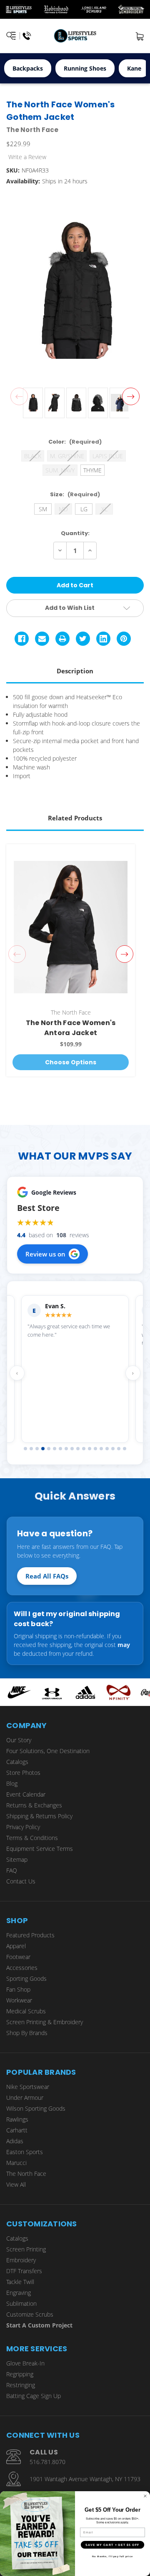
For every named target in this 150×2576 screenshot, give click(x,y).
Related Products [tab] (75, 818)
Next (131, 396)
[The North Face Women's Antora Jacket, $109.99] (71, 927)
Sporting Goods (26, 1978)
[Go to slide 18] (125, 1449)
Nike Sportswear (28, 2087)
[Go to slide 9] (72, 1449)
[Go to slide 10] (78, 1449)
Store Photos (23, 1773)
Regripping (20, 2374)
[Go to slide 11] (84, 1449)
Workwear (19, 2000)
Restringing (21, 2385)
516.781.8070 (47, 2462)
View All (16, 2184)
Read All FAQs (47, 1576)
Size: (75, 494)
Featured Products (30, 1935)
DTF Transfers (24, 2271)
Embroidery (21, 2260)
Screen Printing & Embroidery (45, 2022)
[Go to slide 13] (95, 1449)
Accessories (22, 1968)
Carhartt (17, 2130)
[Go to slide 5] (49, 1449)
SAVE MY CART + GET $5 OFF (112, 2545)
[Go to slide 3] (37, 1449)
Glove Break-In (25, 2363)
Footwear (18, 1957)
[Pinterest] (124, 639)
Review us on (45, 1254)
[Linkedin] (103, 639)
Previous (19, 396)
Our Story (19, 1740)
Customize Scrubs (30, 2314)
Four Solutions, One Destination (48, 1751)
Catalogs (17, 1762)
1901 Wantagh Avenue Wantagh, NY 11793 (85, 2479)
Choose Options (71, 1062)
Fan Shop (18, 1989)
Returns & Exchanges (34, 1805)
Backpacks (28, 68)
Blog (12, 1783)
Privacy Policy (23, 1827)
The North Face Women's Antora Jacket (71, 1028)
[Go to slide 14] (101, 1449)
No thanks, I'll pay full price (112, 2556)
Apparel (16, 1946)
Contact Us (21, 1881)
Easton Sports (25, 2152)
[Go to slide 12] (90, 1449)
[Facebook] (22, 639)
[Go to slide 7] (60, 1449)
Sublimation (21, 2303)
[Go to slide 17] (119, 1449)
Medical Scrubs (26, 2011)
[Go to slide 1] (25, 1449)
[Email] (42, 639)
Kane (134, 68)
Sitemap (17, 1859)
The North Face (26, 2174)
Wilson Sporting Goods (36, 2108)
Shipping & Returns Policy (39, 1816)
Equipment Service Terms (40, 1849)
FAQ (12, 1870)
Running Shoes (85, 68)
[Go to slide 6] (55, 1449)
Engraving (19, 2293)
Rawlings (17, 2119)
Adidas (15, 2141)
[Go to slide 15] (107, 1449)
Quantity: (75, 533)
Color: (75, 442)
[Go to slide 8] (66, 1449)
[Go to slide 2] (31, 1449)
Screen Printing (26, 2249)
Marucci (16, 2163)
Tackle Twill (20, 2282)
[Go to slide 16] (113, 1449)
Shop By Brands (27, 2033)
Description (75, 671)
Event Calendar (26, 1794)
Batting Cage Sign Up (34, 2396)
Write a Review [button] (27, 157)
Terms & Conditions (32, 1838)
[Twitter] (83, 639)
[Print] (62, 639)
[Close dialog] (145, 2496)
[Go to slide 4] (43, 1449)
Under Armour (25, 2098)
